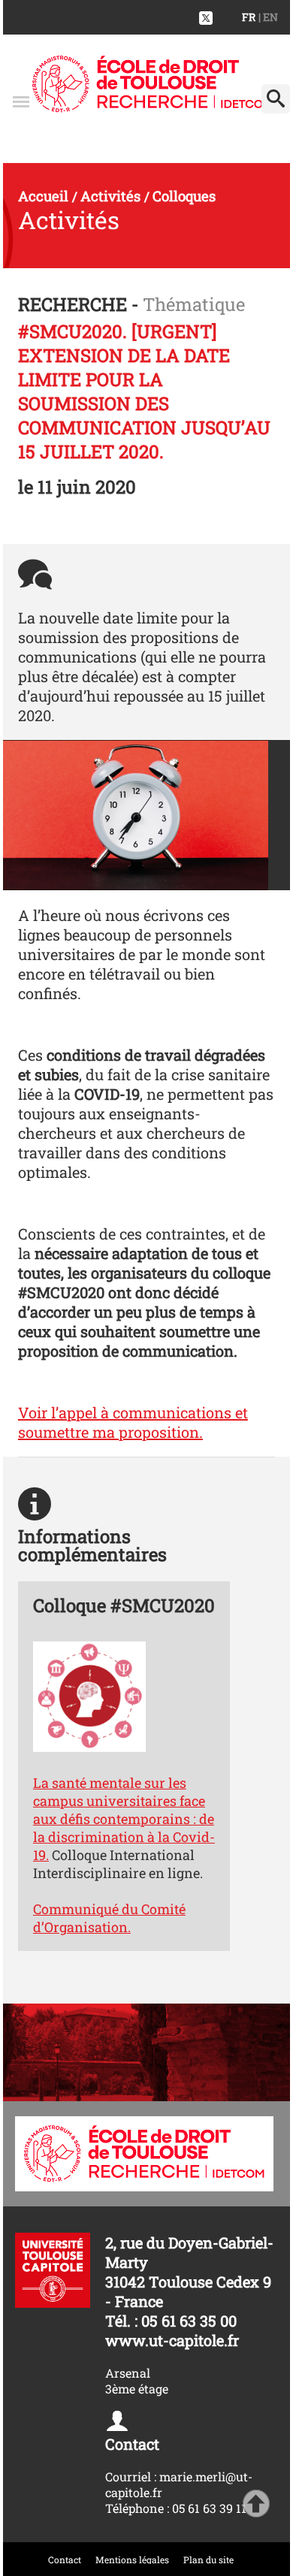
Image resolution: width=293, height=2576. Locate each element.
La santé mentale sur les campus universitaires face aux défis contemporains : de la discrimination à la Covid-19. (124, 1819)
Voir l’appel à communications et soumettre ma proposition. (133, 1422)
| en (268, 17)
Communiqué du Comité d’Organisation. (109, 1918)
